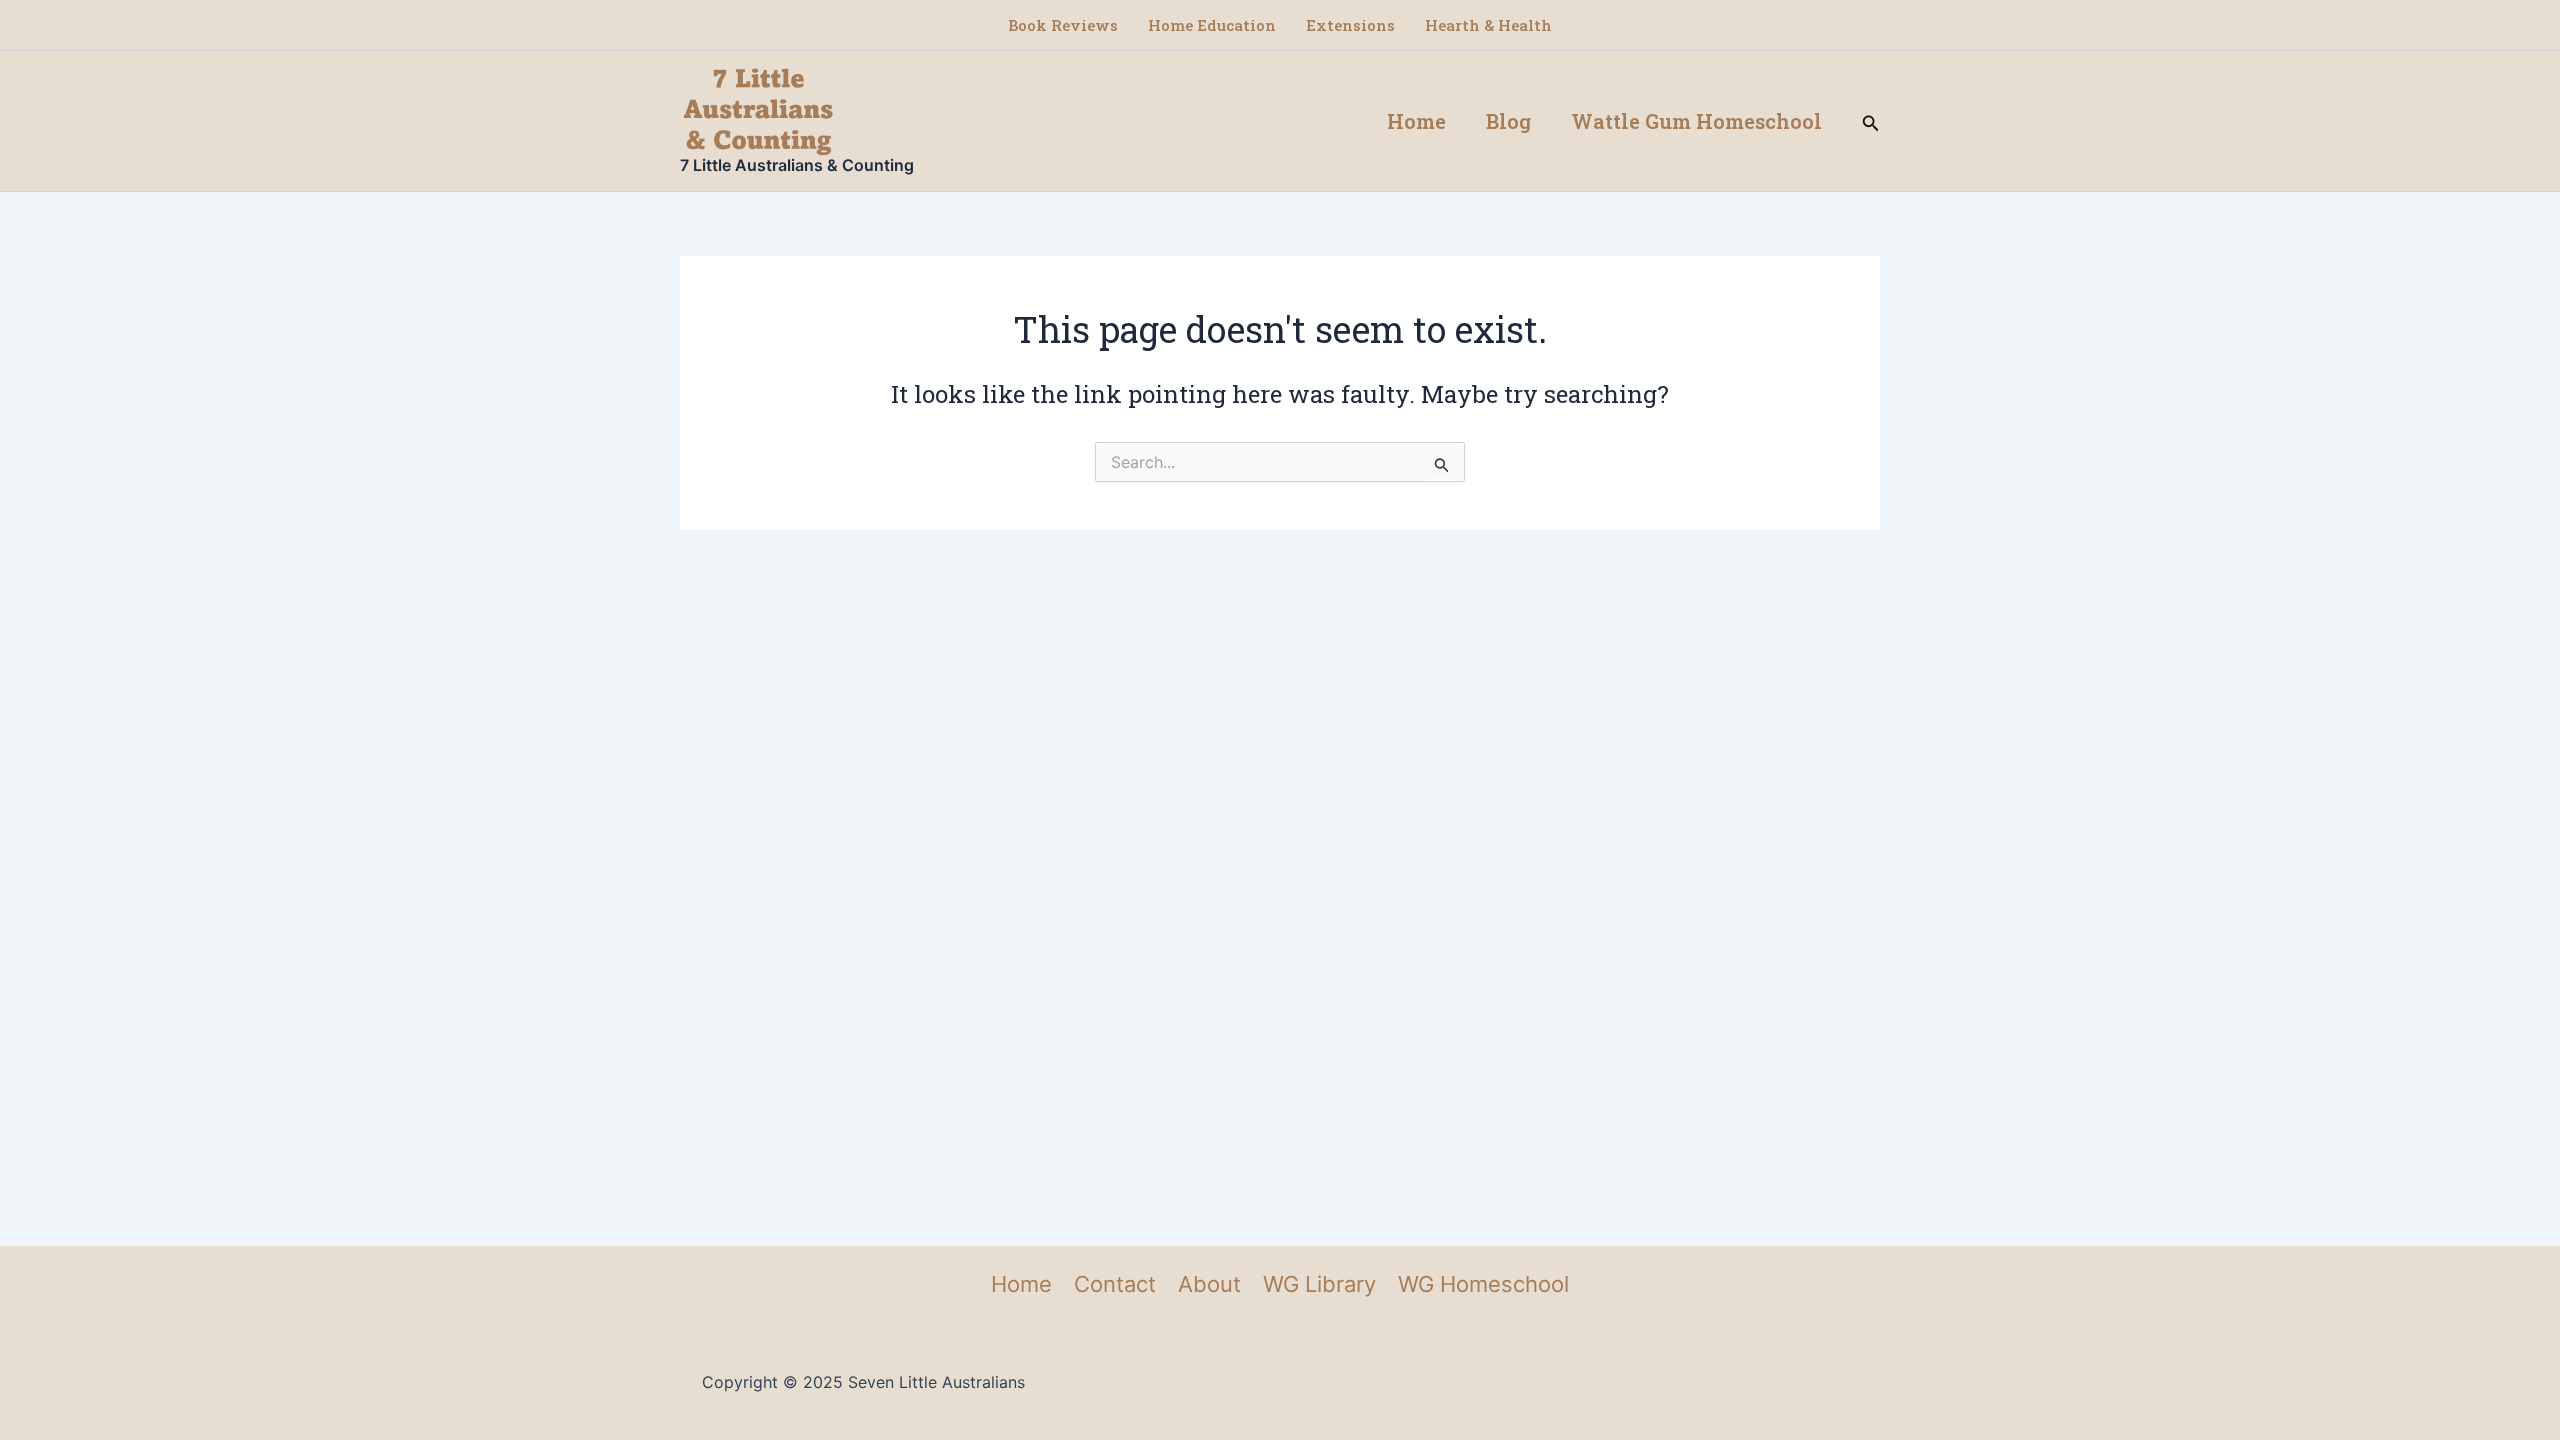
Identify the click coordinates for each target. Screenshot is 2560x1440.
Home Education (1212, 25)
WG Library (1319, 1284)
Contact (1115, 1284)
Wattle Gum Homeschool (1696, 121)
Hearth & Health (1488, 25)
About (1209, 1284)
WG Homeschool (1483, 1284)
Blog (1508, 121)
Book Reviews (1063, 25)
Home (1416, 121)
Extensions (1350, 25)
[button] (1871, 121)
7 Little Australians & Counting (797, 165)
